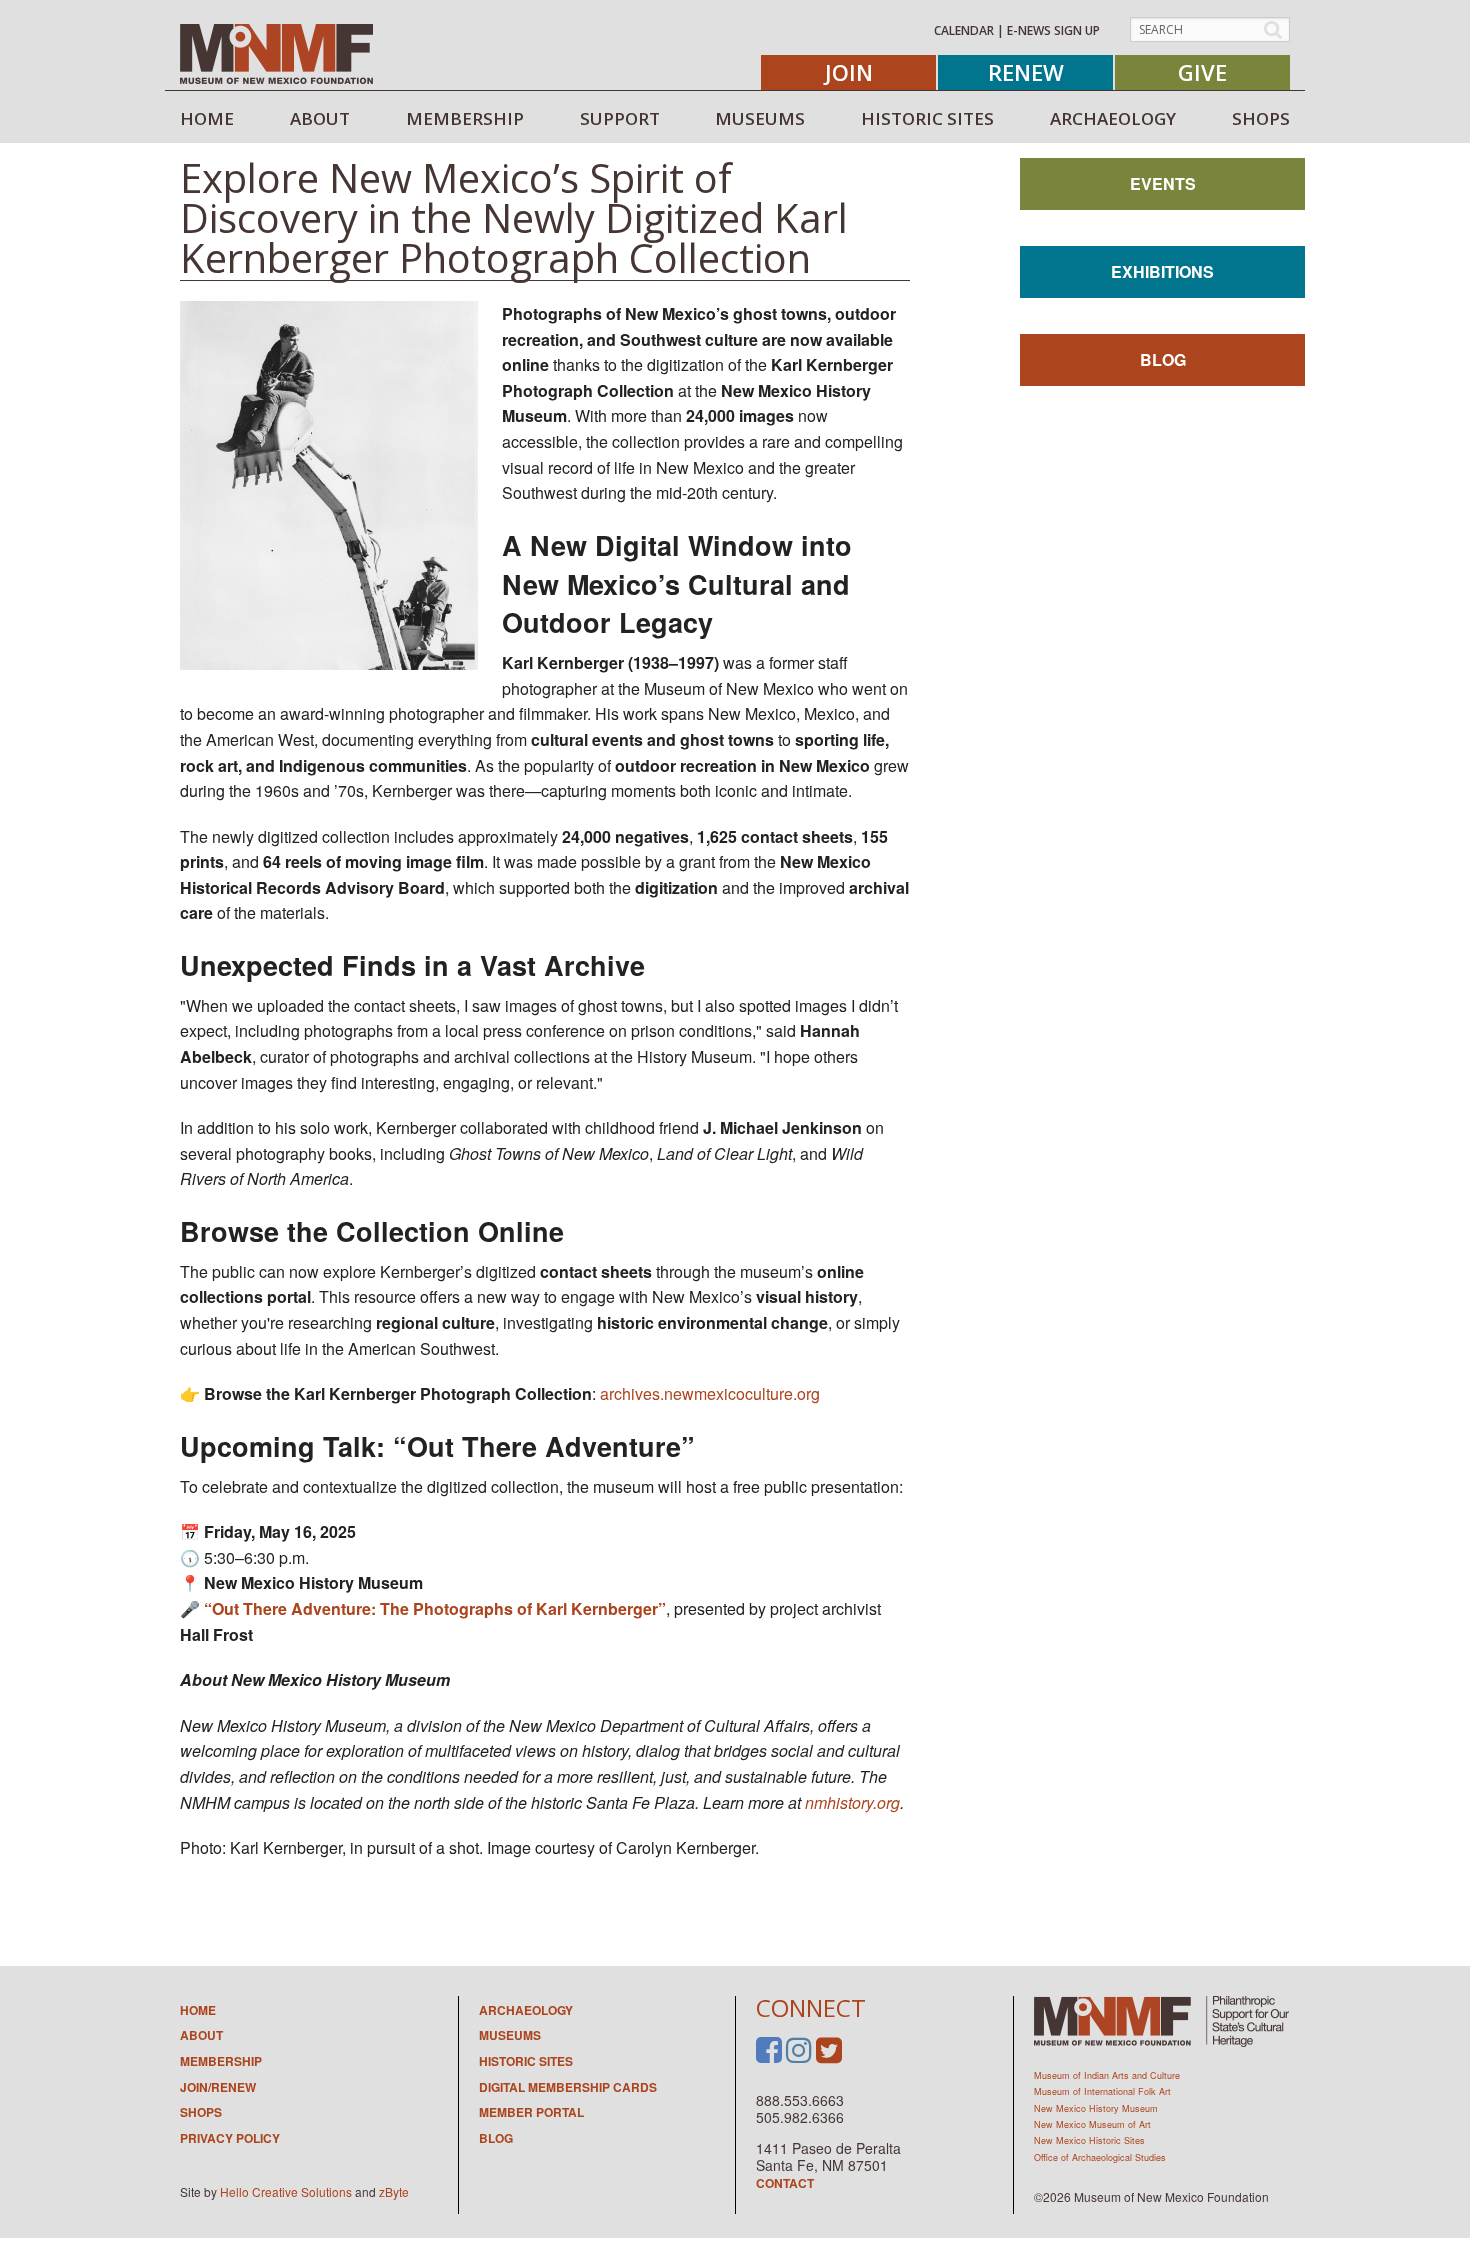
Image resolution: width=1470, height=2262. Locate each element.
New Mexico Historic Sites (1089, 2140)
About (201, 2035)
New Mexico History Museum (1096, 2108)
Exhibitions (1162, 271)
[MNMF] (276, 53)
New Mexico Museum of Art (1092, 2124)
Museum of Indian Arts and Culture (1107, 2075)
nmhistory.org (852, 1802)
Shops (201, 2112)
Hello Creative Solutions (286, 2191)
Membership (221, 2061)
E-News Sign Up (1053, 30)
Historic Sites (526, 2061)
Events (1163, 183)
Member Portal (531, 2112)
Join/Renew (218, 2087)
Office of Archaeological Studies (1100, 2157)
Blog (1163, 359)
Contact (785, 2183)
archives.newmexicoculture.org (710, 1393)
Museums (510, 2035)
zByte (394, 2191)
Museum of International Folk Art (1102, 2091)
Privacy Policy (230, 2138)
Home (198, 2010)
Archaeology (526, 2010)
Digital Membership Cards (568, 2087)
